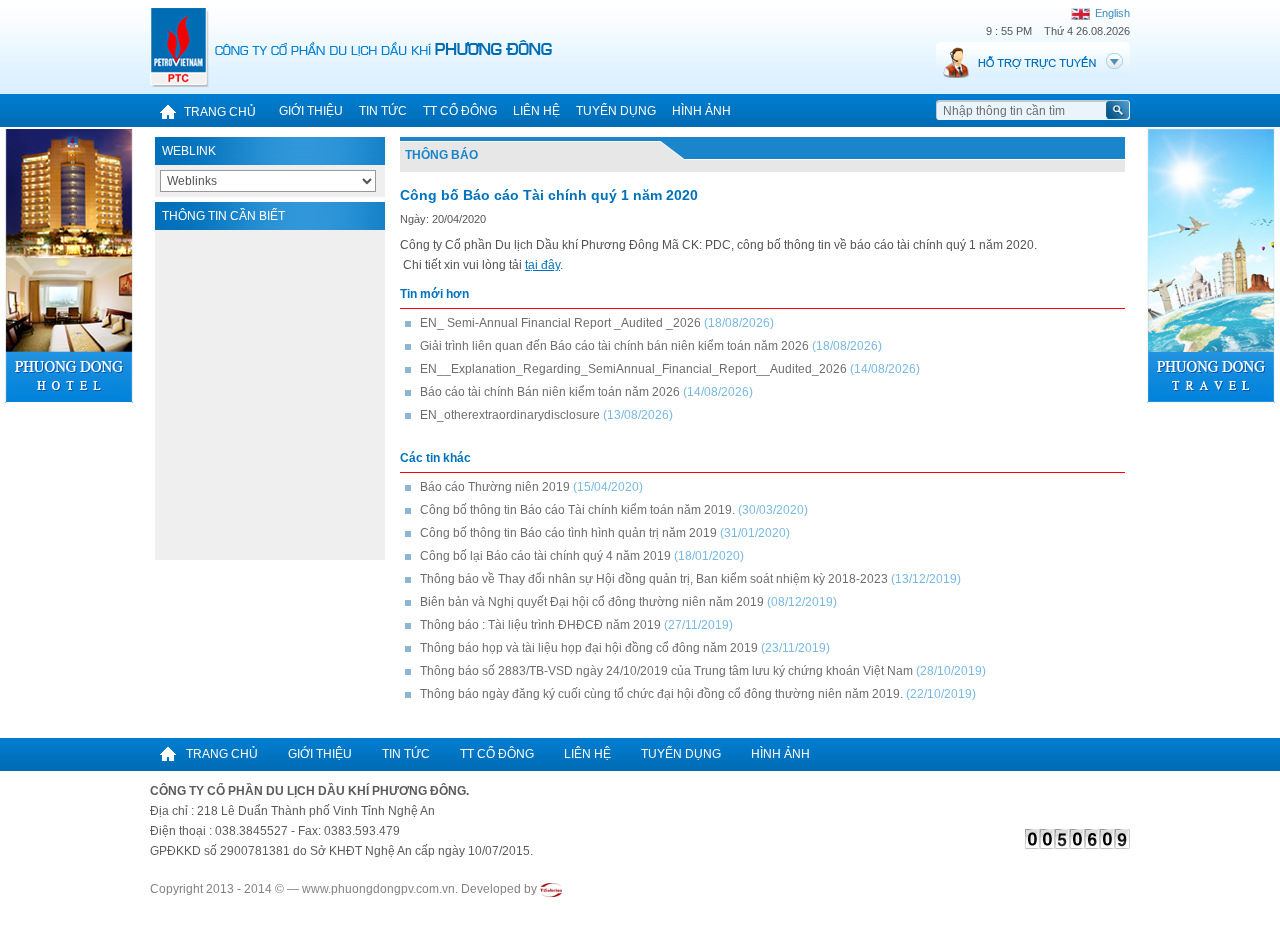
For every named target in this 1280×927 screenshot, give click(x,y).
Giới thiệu (311, 111)
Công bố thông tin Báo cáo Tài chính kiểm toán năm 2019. (577, 510)
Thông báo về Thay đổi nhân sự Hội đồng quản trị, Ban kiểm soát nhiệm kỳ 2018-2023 (654, 579)
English (1111, 13)
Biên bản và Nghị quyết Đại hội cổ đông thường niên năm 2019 (592, 602)
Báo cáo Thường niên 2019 (495, 487)
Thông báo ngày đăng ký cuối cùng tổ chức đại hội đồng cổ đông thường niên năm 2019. (661, 694)
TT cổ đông (460, 111)
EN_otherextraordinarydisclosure (510, 415)
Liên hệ (536, 111)
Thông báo (441, 155)
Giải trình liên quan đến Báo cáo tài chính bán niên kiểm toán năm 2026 (614, 346)
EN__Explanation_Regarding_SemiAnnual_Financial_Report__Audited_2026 (633, 369)
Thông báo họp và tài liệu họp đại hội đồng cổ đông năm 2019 (589, 648)
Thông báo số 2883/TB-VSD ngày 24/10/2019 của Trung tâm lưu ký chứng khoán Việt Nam (666, 671)
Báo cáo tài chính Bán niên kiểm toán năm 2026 (550, 392)
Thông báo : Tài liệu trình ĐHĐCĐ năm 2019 (540, 625)
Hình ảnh (701, 111)
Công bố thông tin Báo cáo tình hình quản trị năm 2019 (568, 533)
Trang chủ (220, 112)
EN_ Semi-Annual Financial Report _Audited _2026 (560, 323)
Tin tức (383, 111)
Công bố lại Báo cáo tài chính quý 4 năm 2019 (545, 556)
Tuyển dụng (616, 111)
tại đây (542, 265)
